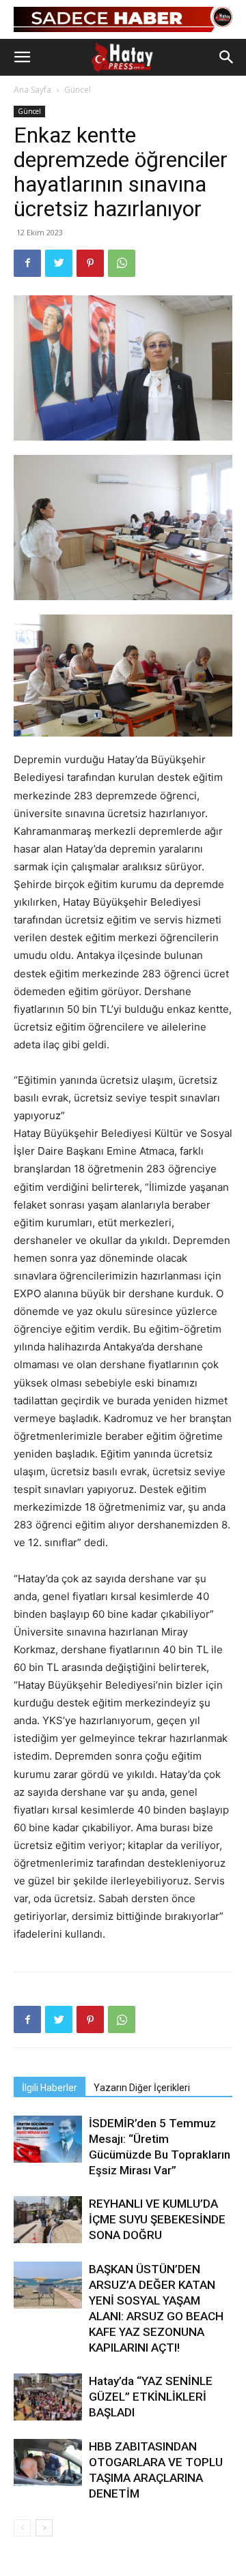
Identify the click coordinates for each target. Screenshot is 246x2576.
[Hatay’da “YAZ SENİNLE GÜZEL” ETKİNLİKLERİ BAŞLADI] (48, 2397)
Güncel (78, 90)
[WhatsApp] (122, 263)
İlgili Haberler (50, 2088)
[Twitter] (59, 263)
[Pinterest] (90, 263)
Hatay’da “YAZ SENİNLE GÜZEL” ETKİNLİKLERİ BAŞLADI (151, 2397)
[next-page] (44, 2528)
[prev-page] (22, 2528)
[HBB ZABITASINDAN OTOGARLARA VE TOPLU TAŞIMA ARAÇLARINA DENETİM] (48, 2462)
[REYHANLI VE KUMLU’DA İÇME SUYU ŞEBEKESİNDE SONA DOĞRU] (48, 2220)
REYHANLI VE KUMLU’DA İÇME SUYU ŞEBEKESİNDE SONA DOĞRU (157, 2219)
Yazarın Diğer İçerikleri (142, 2088)
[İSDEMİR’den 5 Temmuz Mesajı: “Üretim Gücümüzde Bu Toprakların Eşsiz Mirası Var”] (48, 2139)
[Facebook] (27, 263)
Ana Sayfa (32, 90)
